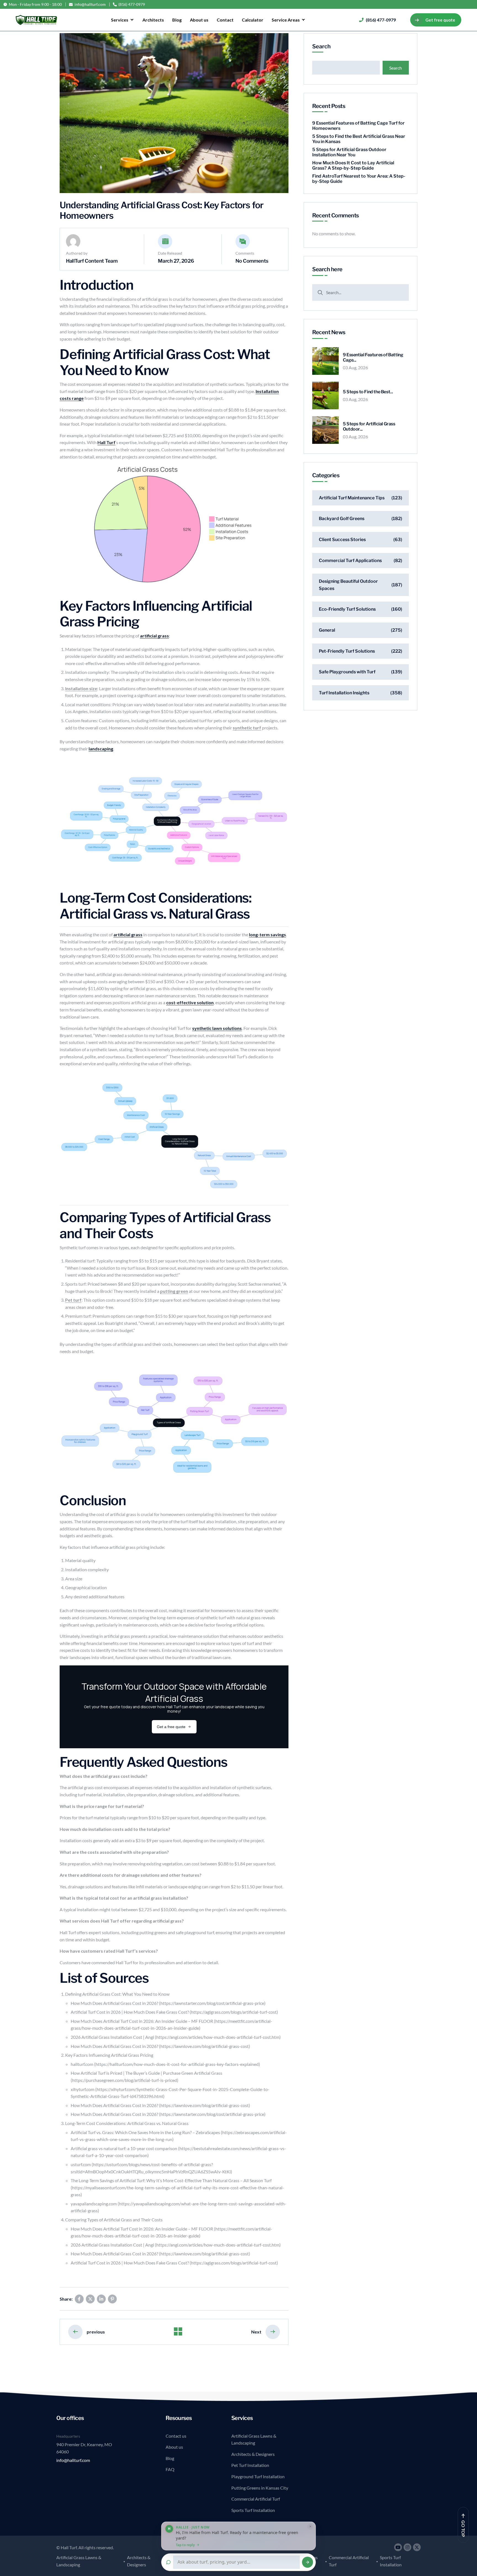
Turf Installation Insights (344, 693)
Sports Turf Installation (253, 2510)
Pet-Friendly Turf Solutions (347, 651)
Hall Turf (106, 442)
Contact (225, 20)
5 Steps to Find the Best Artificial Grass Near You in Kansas (359, 139)
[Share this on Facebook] (79, 2299)
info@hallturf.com (90, 4)
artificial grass (154, 636)
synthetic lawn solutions (217, 1028)
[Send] (308, 2562)
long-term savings (267, 934)
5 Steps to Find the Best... (368, 392)
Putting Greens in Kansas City (260, 2488)
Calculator (253, 20)
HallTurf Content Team (92, 261)
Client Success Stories (342, 540)
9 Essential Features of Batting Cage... (373, 357)
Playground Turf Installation (258, 2476)
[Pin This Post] (112, 2299)
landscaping (101, 749)
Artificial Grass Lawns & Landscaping (254, 2439)
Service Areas (286, 20)
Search (321, 46)
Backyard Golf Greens (342, 519)
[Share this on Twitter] (90, 2299)
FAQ (170, 2469)
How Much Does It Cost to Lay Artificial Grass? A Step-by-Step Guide (353, 165)
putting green (174, 1291)
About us (199, 20)
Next (256, 2332)
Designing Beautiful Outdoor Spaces (348, 585)
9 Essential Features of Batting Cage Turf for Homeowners (358, 126)
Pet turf (73, 1300)
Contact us (176, 2436)
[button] (239, 2536)
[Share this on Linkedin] (101, 2299)
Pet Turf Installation (250, 2465)
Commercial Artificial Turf (256, 2499)
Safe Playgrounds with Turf (347, 672)
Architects (153, 20)
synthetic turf (247, 728)
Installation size (81, 688)
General (327, 630)
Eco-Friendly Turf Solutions (347, 609)
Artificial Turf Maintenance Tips (352, 498)
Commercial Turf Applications (350, 561)
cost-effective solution (190, 1002)
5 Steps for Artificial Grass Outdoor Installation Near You (349, 152)
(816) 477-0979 (132, 4)
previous (96, 2332)
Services (120, 20)
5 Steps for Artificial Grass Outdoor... (369, 426)
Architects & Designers (253, 2454)
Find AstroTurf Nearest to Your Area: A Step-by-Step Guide (359, 179)
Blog (177, 20)
